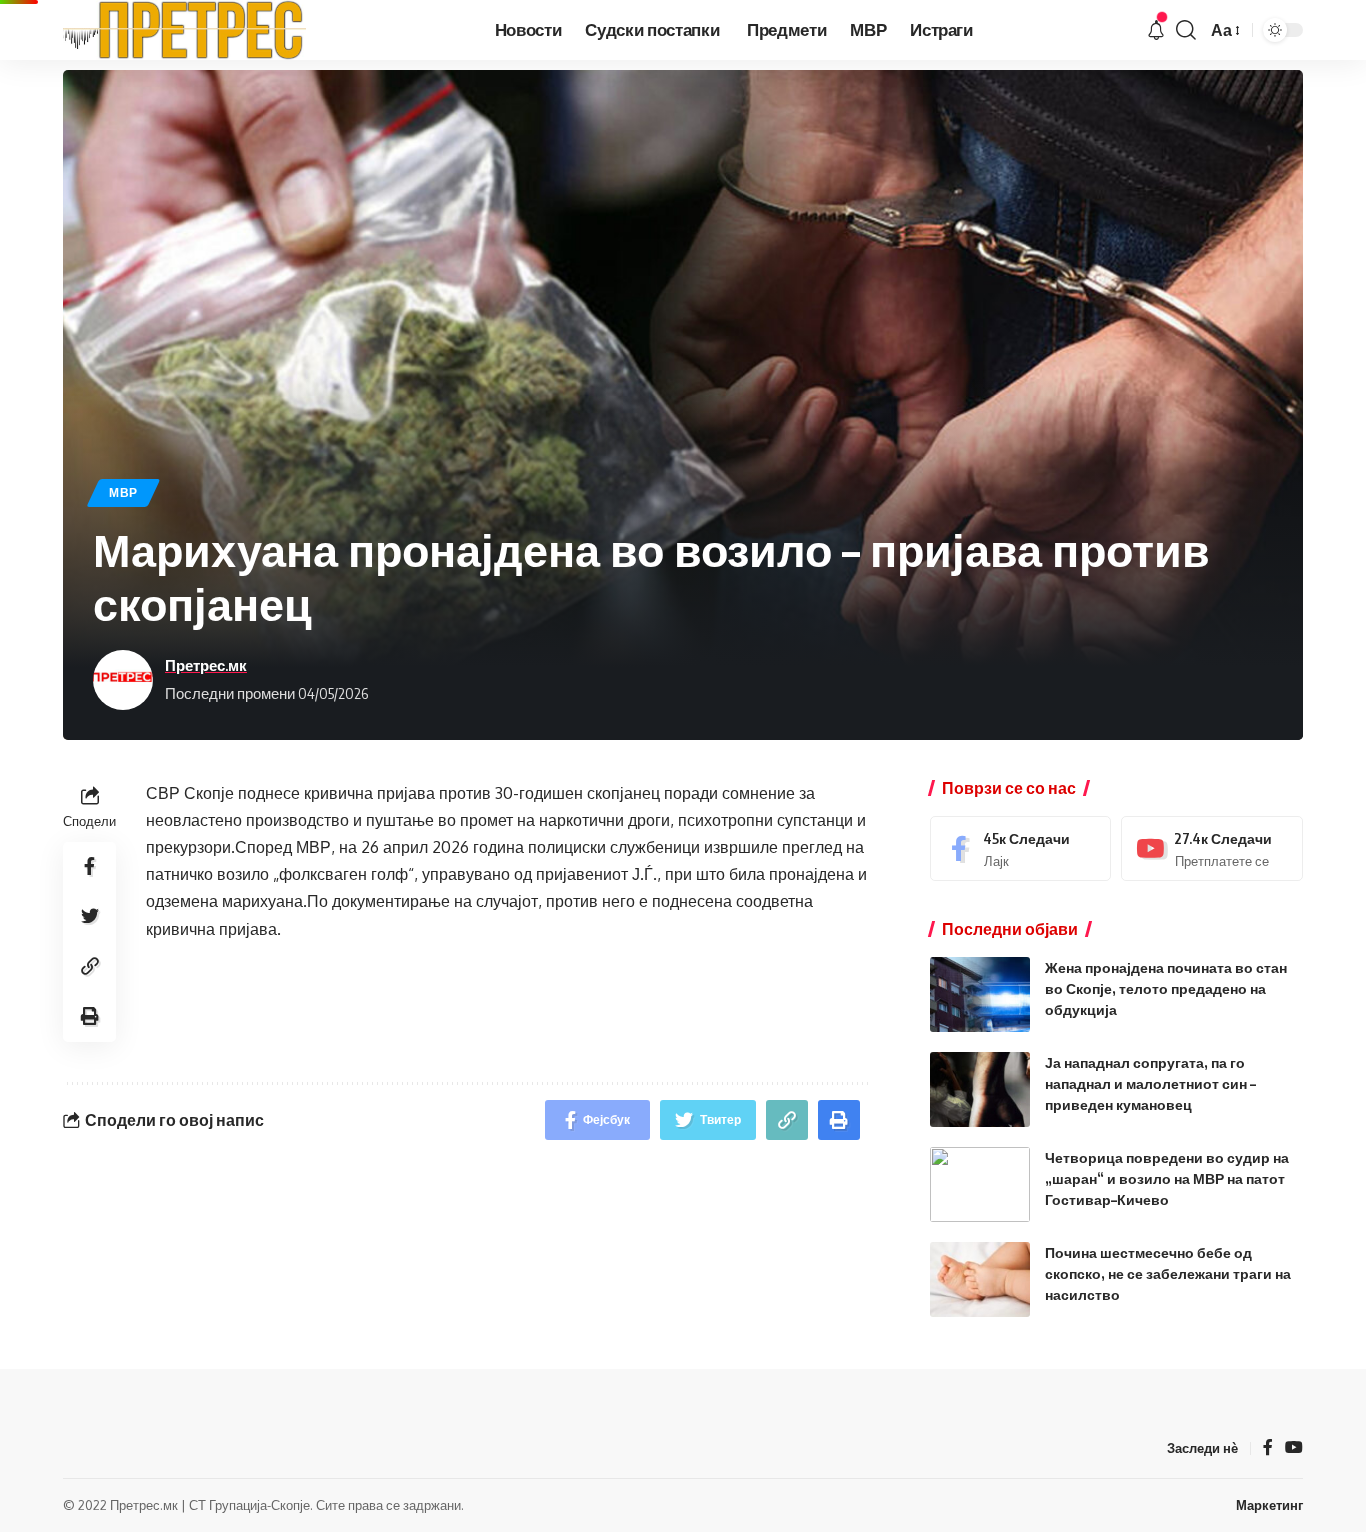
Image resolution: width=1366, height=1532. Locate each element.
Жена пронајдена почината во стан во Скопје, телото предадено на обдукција (1166, 988)
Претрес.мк (206, 665)
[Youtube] (1212, 848)
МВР (123, 492)
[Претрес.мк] (185, 30)
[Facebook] (1021, 848)
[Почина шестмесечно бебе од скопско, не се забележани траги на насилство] (980, 1279)
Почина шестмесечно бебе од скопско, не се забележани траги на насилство (1168, 1273)
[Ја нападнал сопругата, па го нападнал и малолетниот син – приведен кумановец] (980, 1089)
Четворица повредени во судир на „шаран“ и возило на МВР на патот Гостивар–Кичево (1167, 1178)
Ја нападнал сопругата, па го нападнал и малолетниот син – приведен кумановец (1150, 1083)
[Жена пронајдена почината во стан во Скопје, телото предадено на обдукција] (980, 994)
